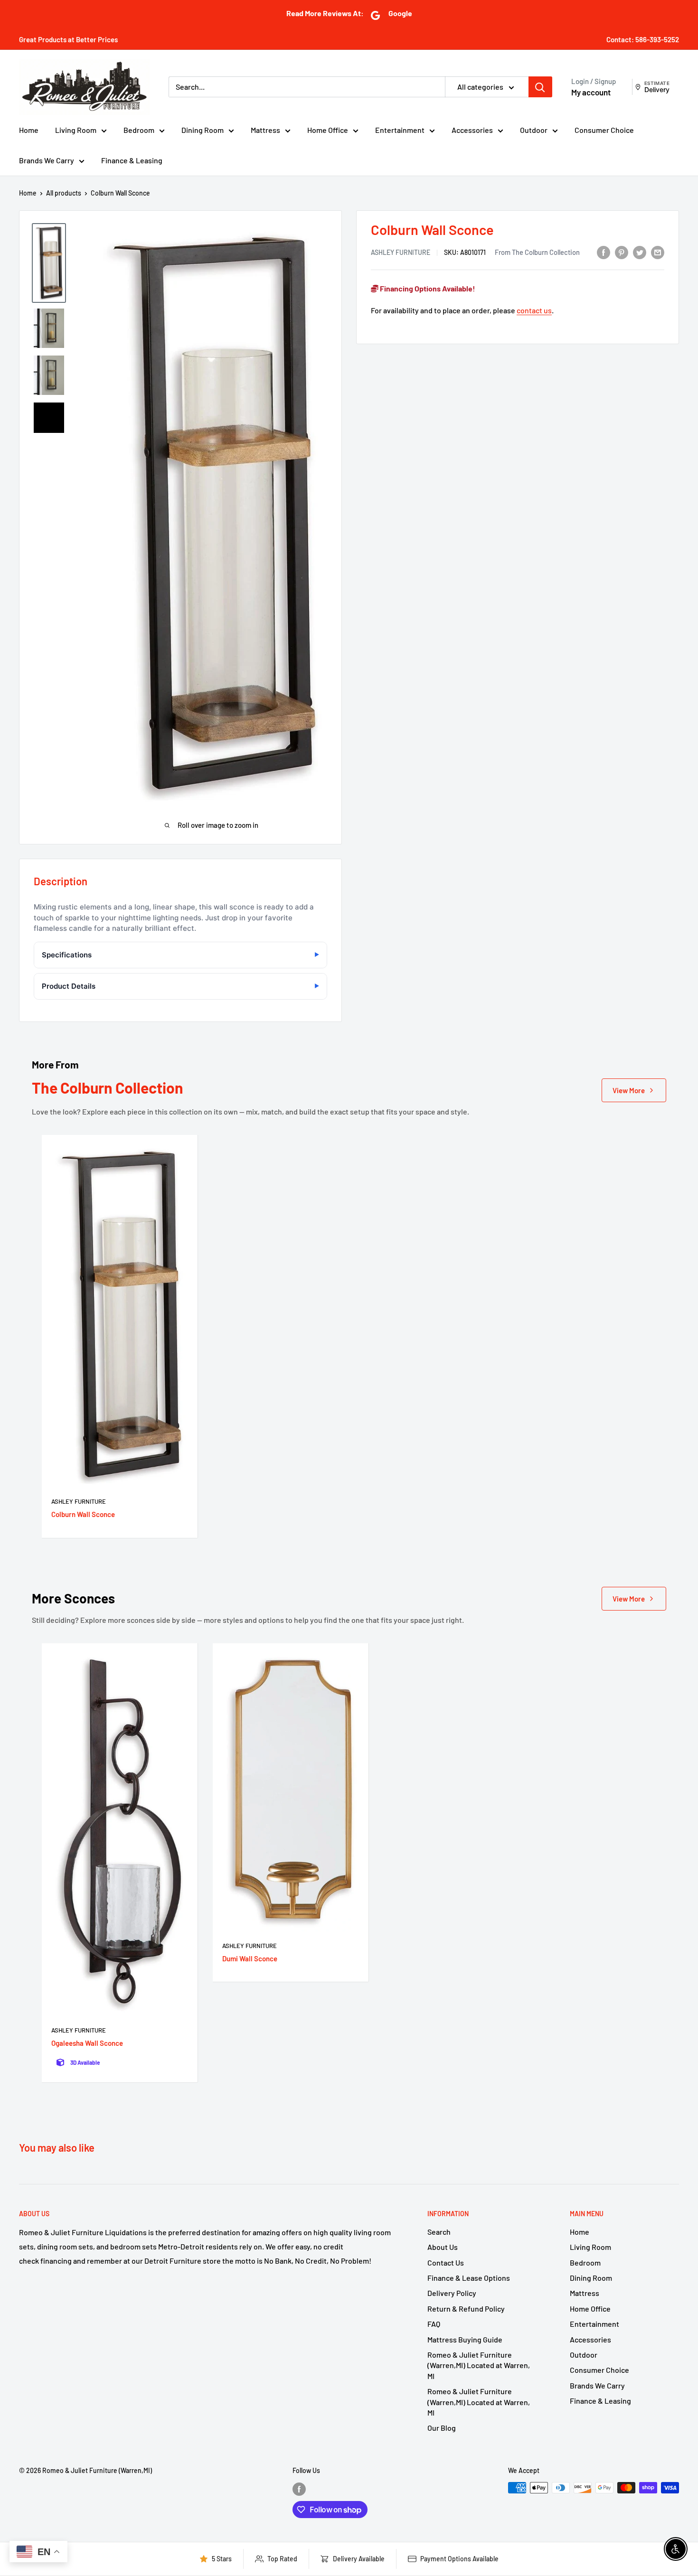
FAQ (434, 2324)
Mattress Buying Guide (465, 2339)
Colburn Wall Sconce (83, 1514)
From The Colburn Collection (537, 252)
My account (591, 92)
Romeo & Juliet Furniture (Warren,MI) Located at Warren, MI (479, 2365)
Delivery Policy (452, 2293)
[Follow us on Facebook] (299, 2489)
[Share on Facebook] (604, 252)
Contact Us (446, 2262)
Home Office (328, 130)
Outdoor (534, 130)
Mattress (265, 130)
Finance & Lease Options (469, 2278)
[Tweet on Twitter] (640, 252)
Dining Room (203, 130)
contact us (534, 310)
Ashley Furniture (401, 252)
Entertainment (400, 130)
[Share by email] (658, 252)
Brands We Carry (47, 160)
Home (29, 130)
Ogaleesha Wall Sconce (87, 2043)
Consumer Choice (604, 130)
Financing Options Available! (427, 288)
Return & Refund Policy (466, 2309)
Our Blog (442, 2428)
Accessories (472, 130)
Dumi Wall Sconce (250, 1958)
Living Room (76, 130)
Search (439, 2232)
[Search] (540, 87)
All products (64, 193)
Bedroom (139, 130)
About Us (443, 2247)
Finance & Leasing (132, 160)
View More (629, 1090)
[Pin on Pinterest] (622, 252)
